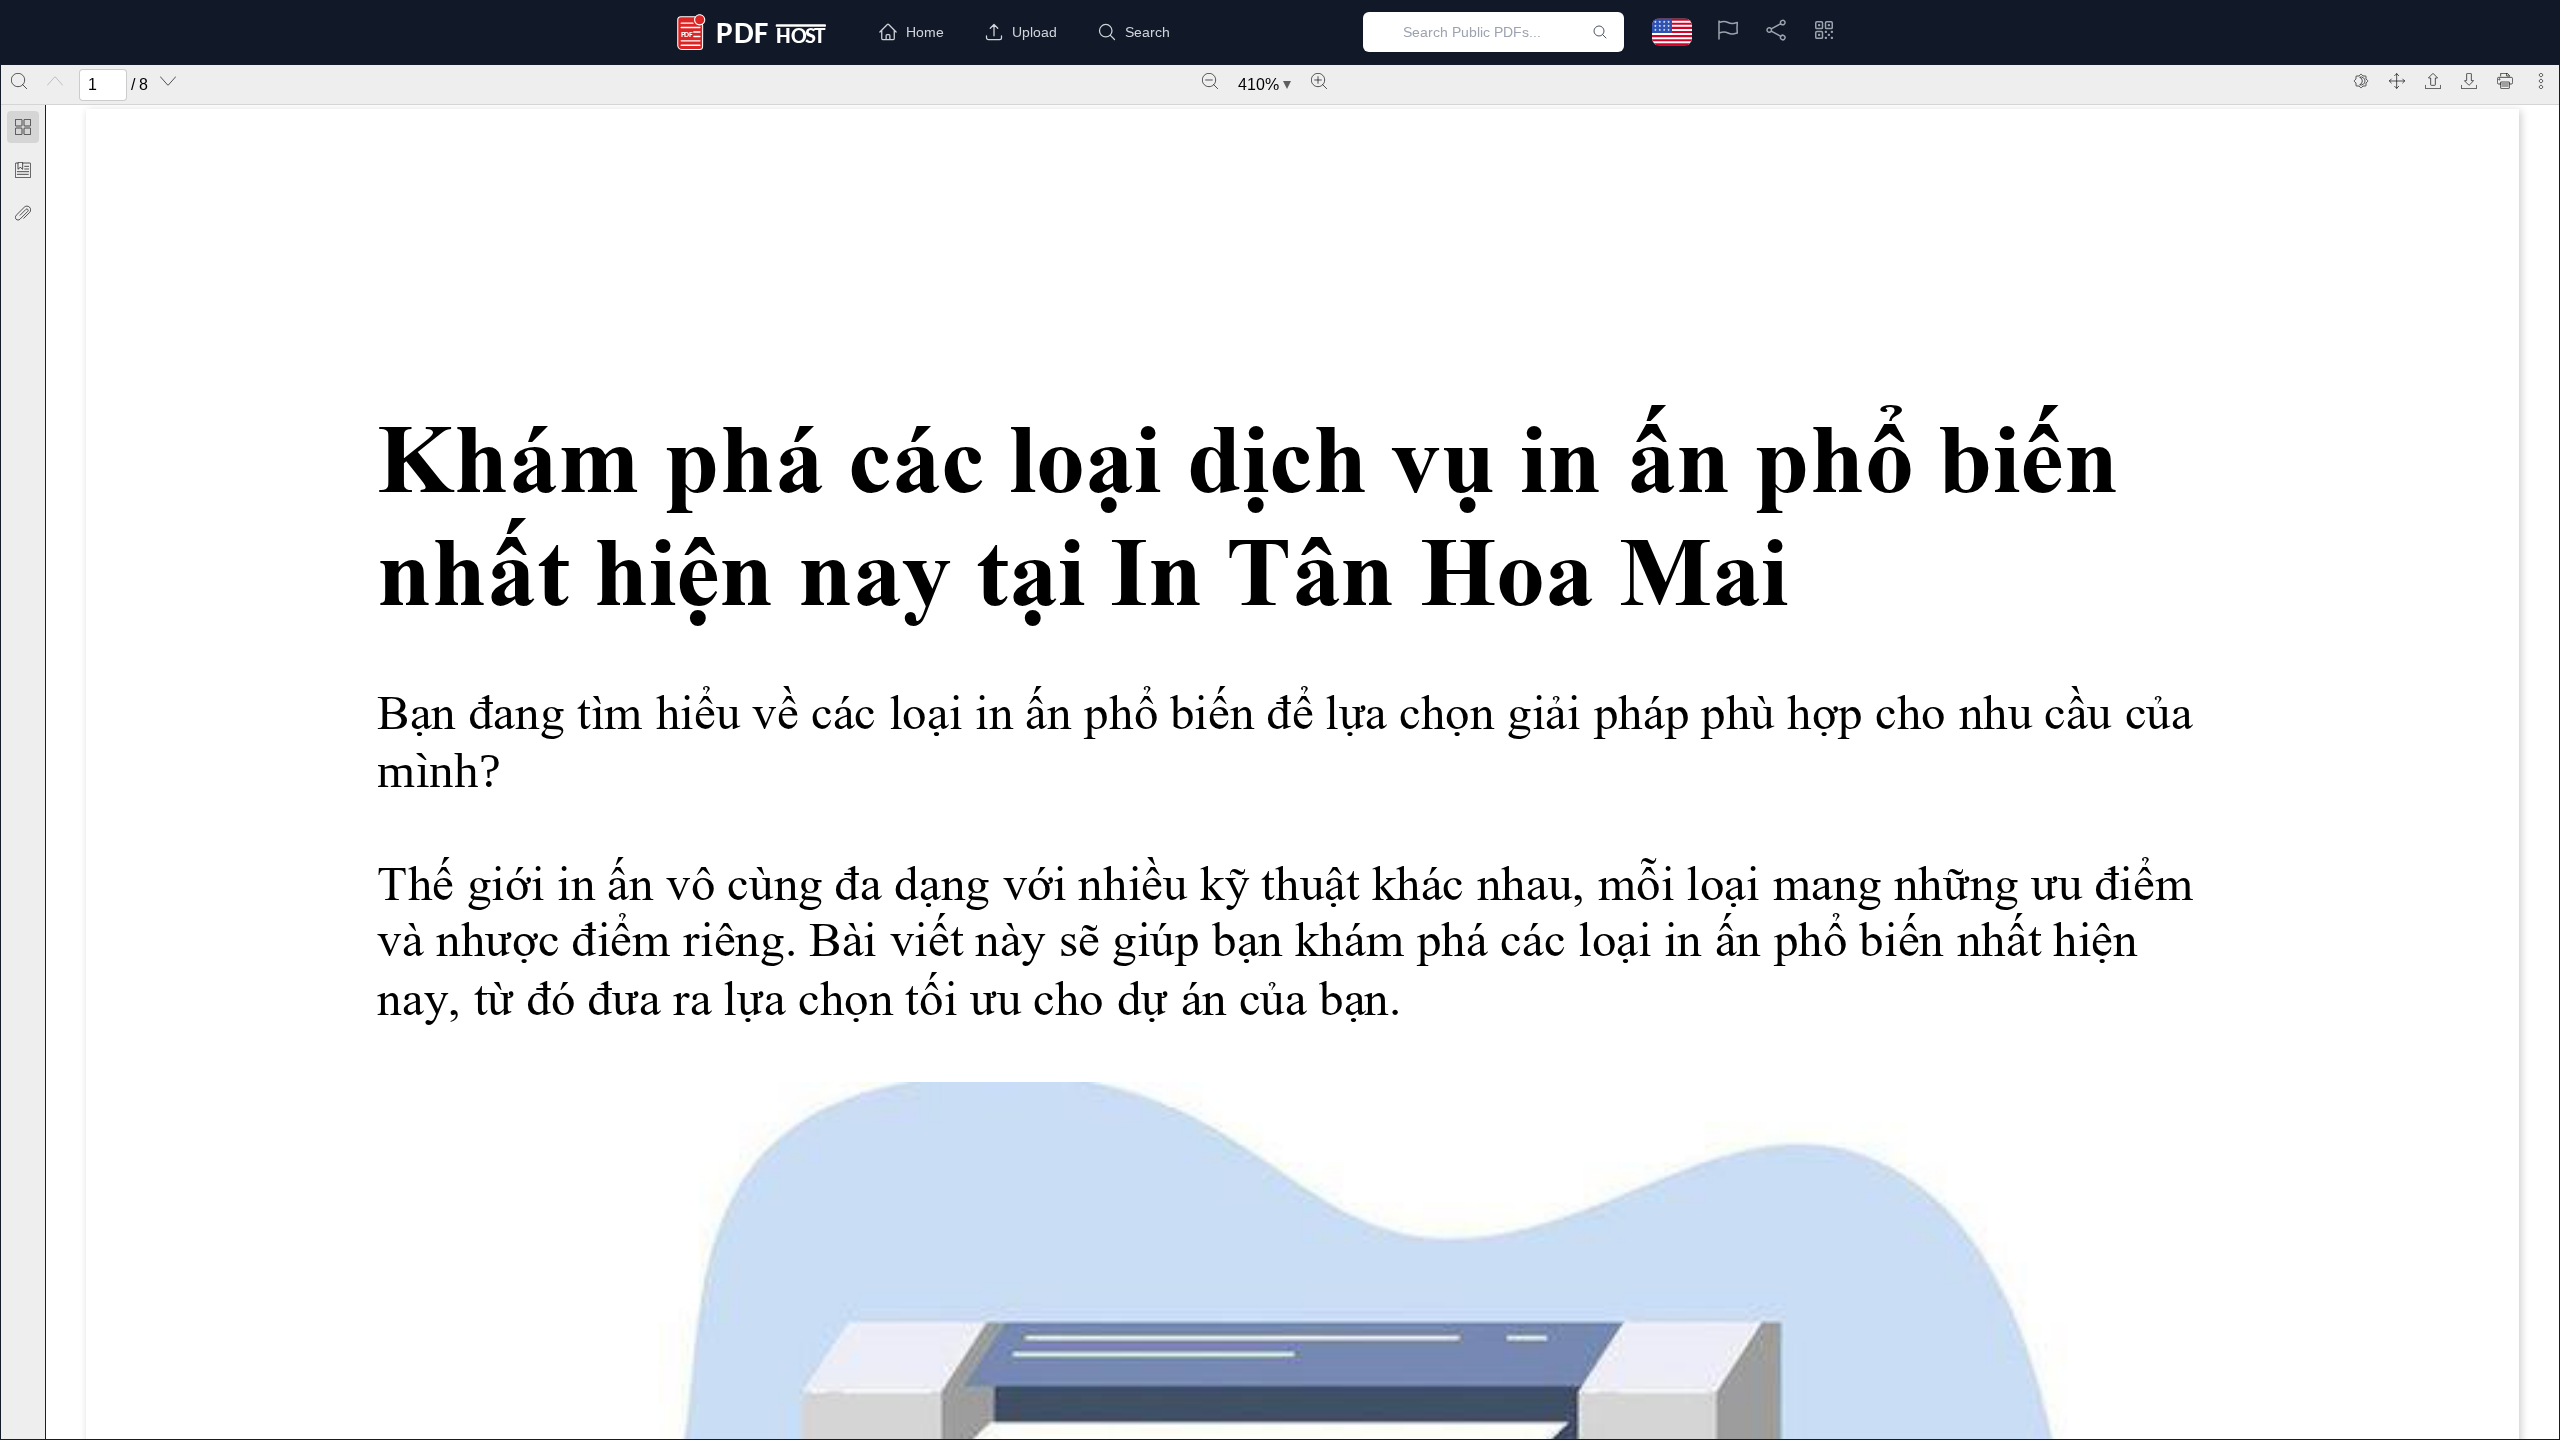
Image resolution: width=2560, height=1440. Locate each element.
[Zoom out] (1210, 81)
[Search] (19, 81)
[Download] (2469, 81)
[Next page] (168, 81)
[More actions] (2541, 81)
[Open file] (2433, 81)
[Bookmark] (23, 170)
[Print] (2505, 81)
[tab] (23, 130)
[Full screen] (2397, 81)
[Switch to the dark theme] (2361, 81)
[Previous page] (55, 81)
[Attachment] (23, 213)
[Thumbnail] (23, 127)
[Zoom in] (1319, 81)
